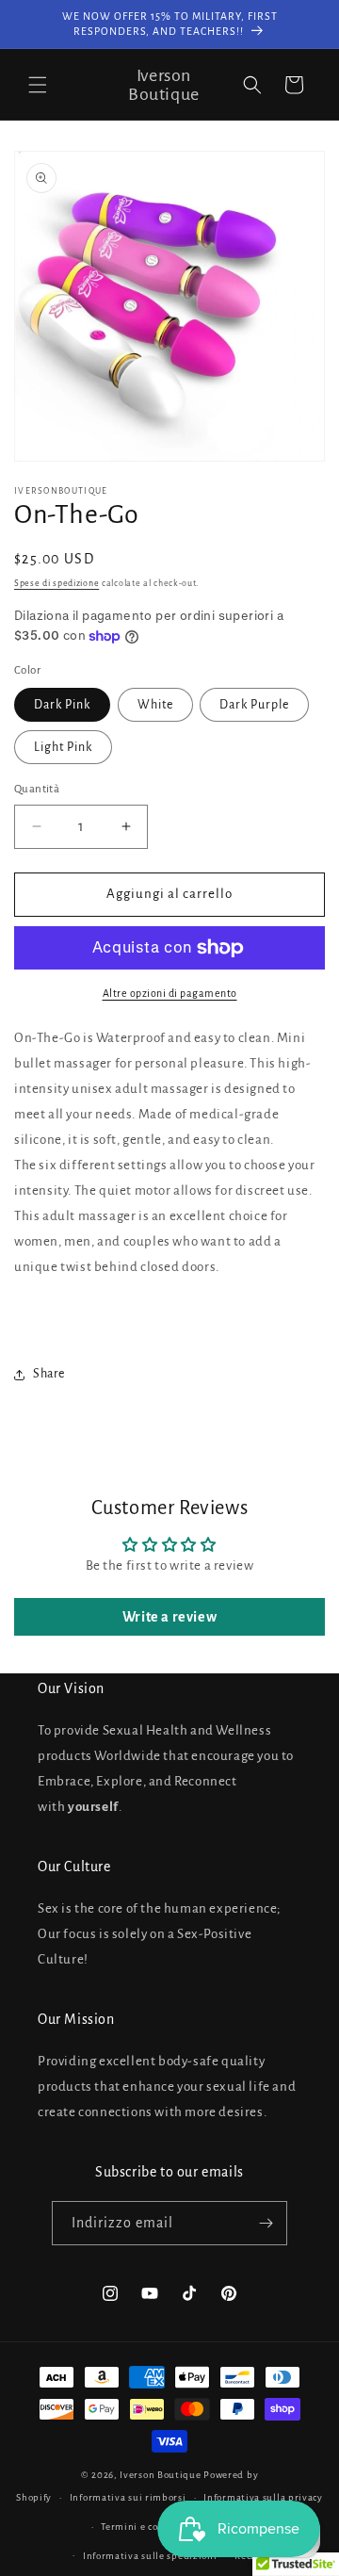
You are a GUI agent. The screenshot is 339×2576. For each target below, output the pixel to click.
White (155, 705)
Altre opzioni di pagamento (170, 993)
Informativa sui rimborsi (128, 2497)
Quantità (37, 789)
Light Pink (63, 747)
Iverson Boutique (160, 2475)
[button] (38, 85)
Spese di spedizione (56, 583)
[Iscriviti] (266, 2223)
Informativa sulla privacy (263, 2497)
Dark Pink (62, 705)
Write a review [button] (169, 1617)
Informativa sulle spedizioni (150, 2556)
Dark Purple (254, 705)
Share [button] (49, 1374)
